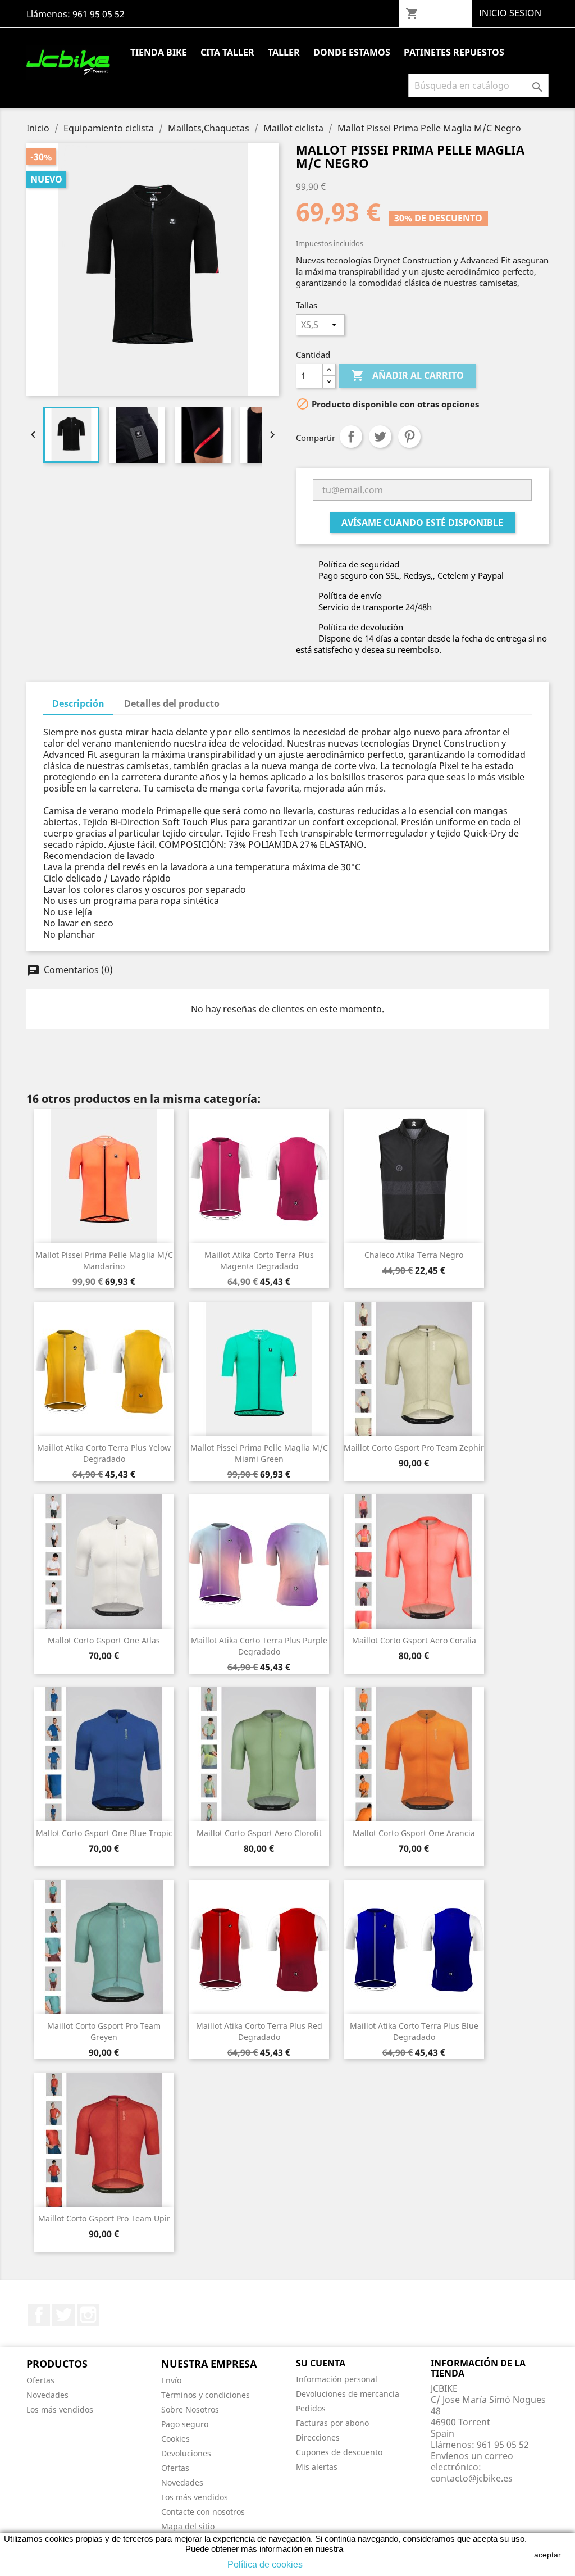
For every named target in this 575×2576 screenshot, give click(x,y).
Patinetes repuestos (454, 52)
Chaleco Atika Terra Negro (414, 1255)
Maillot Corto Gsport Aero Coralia (414, 1640)
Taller (284, 52)
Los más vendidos (60, 2409)
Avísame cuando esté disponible (422, 523)
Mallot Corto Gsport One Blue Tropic (104, 1833)
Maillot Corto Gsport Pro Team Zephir (414, 1448)
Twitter (63, 2315)
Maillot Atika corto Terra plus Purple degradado (259, 1646)
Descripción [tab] (78, 703)
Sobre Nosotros (190, 2409)
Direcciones (318, 2438)
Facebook (39, 2315)
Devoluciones (186, 2453)
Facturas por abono (332, 2423)
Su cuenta (321, 2363)
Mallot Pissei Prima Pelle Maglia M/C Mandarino (104, 1260)
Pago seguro (185, 2424)
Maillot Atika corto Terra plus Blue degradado (414, 2031)
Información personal (337, 2379)
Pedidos (311, 2408)
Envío (171, 2380)
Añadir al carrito (407, 375)
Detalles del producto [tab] (172, 703)
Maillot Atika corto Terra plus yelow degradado (104, 1453)
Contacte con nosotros (203, 2512)
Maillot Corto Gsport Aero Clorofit (259, 1833)
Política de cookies (265, 2564)
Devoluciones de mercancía (348, 2394)
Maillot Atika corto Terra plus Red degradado (259, 2031)
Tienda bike (159, 52)
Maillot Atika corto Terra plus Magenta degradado (259, 1260)
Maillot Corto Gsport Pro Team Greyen (104, 2031)
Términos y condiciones (206, 2395)
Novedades (47, 2395)
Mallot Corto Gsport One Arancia (414, 1833)
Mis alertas (317, 2467)
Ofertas (40, 2380)
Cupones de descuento (339, 2452)
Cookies (175, 2439)
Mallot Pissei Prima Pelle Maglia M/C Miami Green (259, 1453)
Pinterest (409, 437)
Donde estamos (352, 52)
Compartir (351, 437)
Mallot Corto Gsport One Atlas (104, 1640)
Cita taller (227, 52)
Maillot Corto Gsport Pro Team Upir (104, 2218)
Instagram (88, 2315)
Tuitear (380, 437)
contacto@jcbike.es (472, 2478)
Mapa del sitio (188, 2526)
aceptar (547, 2555)
